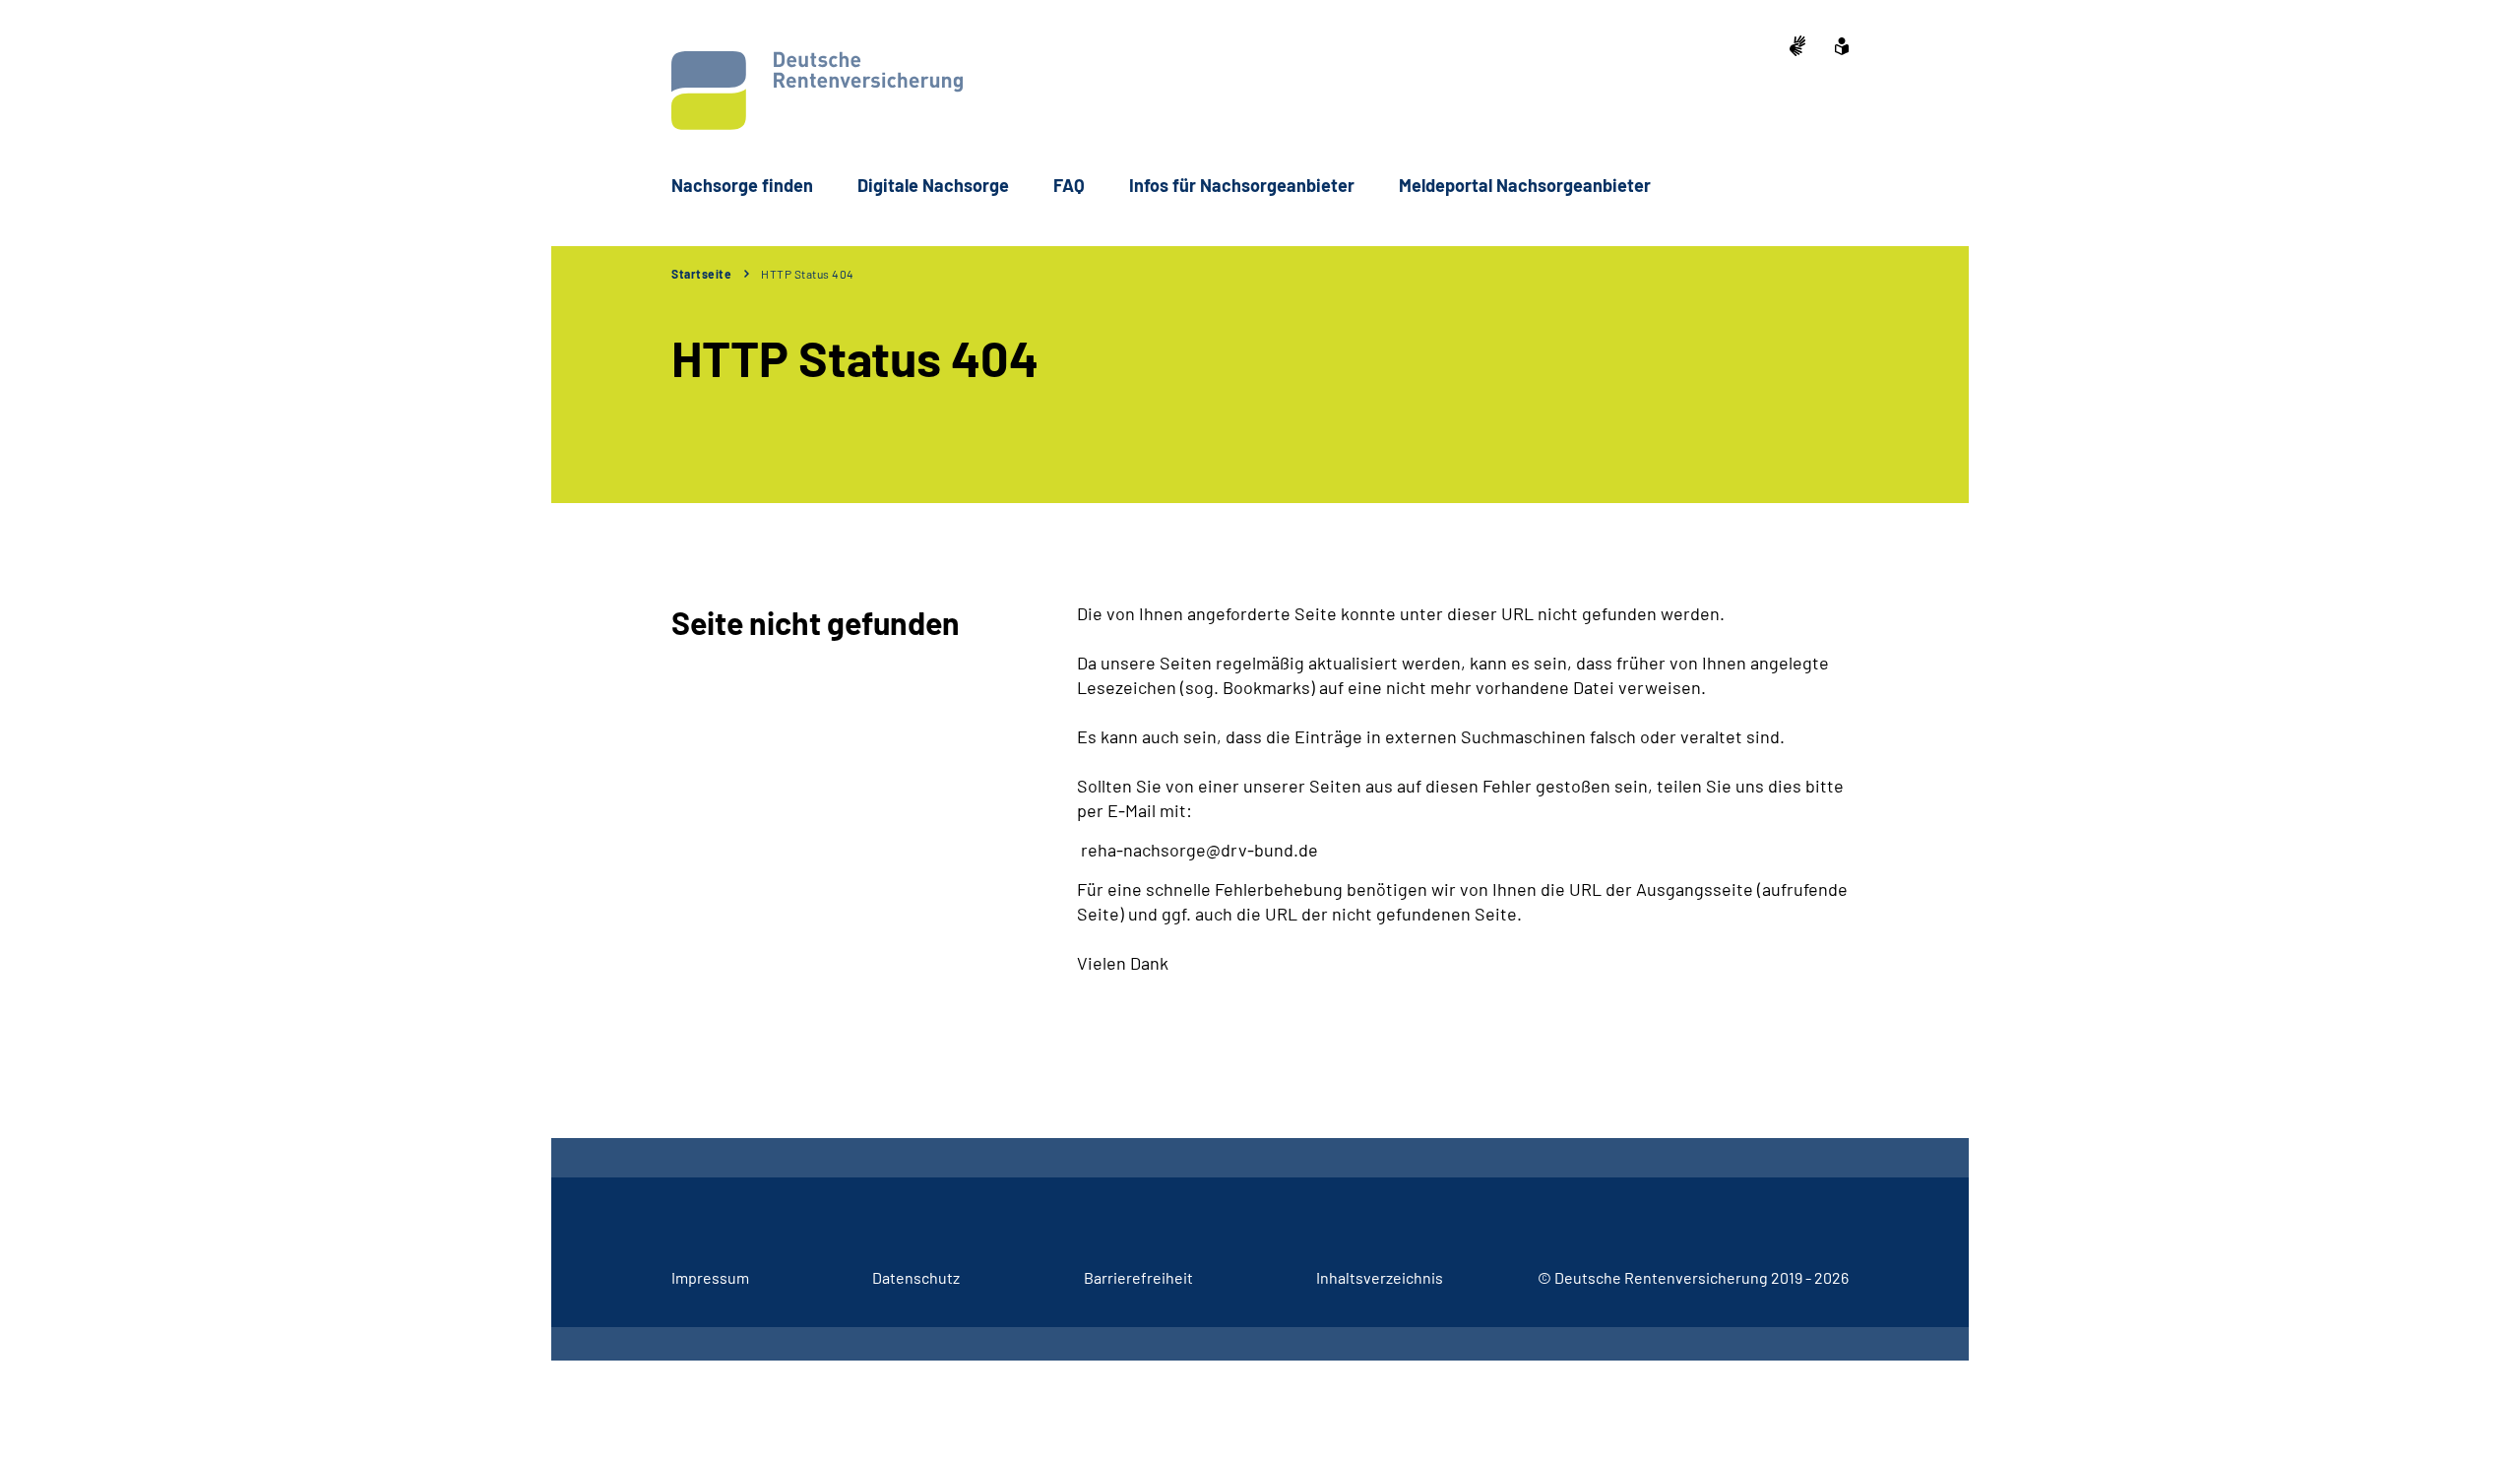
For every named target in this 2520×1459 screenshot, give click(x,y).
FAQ (1069, 185)
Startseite (701, 274)
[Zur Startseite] (817, 91)
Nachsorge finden (742, 185)
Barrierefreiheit (1138, 1277)
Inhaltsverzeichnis (1380, 1277)
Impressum (710, 1277)
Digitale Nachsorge (933, 185)
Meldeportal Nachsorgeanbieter (1525, 185)
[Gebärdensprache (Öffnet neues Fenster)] (1797, 48)
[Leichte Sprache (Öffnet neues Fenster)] (1842, 48)
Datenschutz (916, 1277)
